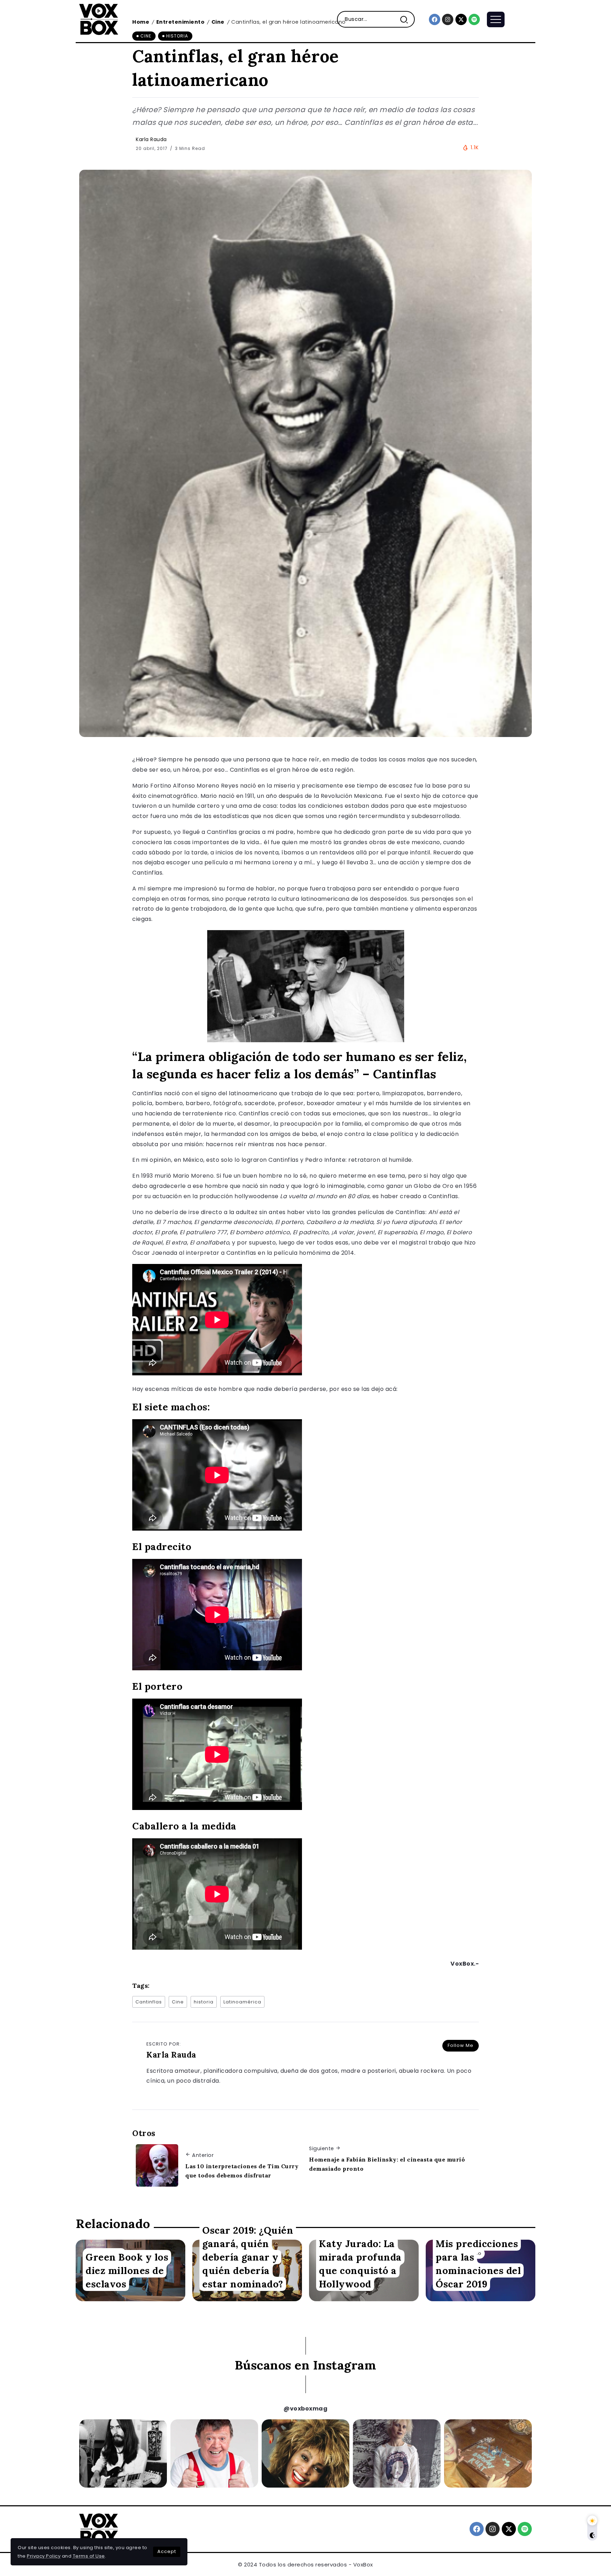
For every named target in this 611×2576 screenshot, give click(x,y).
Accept (167, 2551)
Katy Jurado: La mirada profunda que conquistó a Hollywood (360, 2264)
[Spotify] (474, 19)
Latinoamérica (242, 2002)
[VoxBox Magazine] (99, 19)
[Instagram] (448, 19)
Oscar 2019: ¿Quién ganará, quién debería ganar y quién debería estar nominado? (248, 2257)
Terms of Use (89, 2556)
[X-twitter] (461, 19)
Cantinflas (149, 2002)
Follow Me (461, 2045)
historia (204, 2002)
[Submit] (407, 19)
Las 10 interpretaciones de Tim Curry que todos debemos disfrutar (242, 2171)
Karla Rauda (151, 139)
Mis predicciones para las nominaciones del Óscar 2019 (478, 2264)
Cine (178, 2002)
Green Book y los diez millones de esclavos (127, 2270)
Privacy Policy (44, 2556)
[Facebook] (435, 19)
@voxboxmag (305, 2409)
